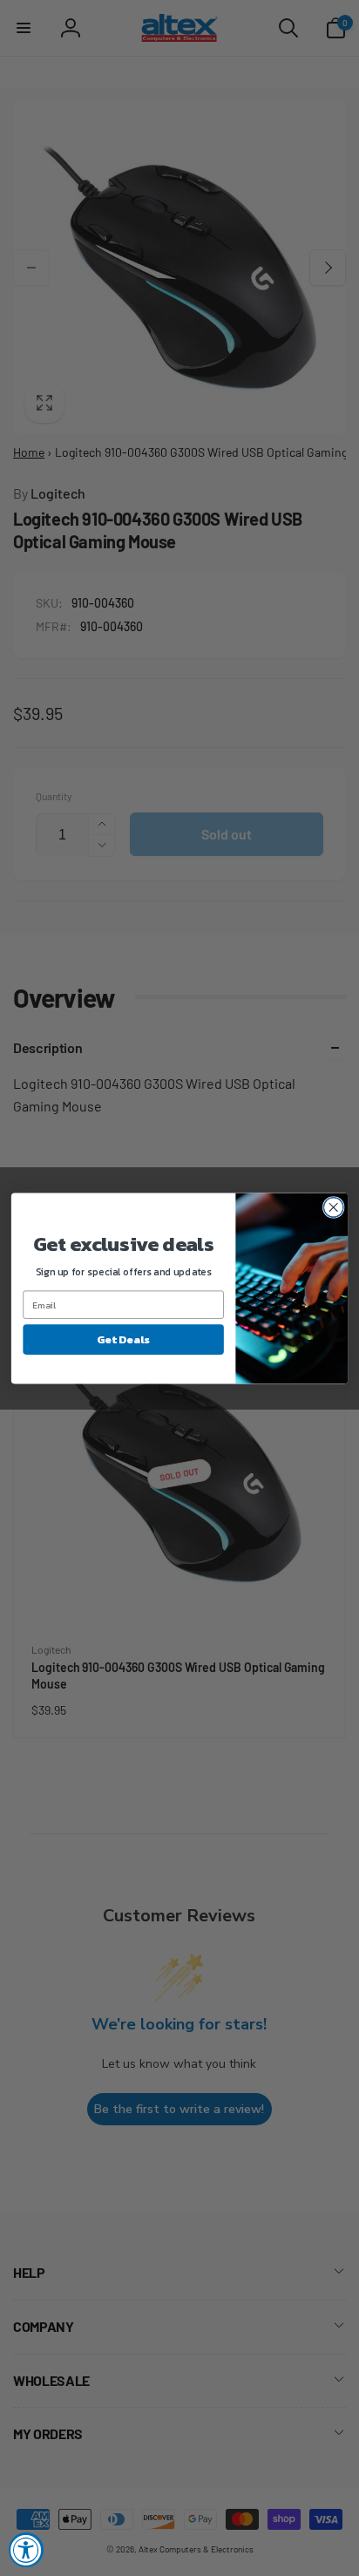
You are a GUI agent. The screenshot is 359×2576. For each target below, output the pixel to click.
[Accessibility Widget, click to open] (26, 2550)
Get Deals (123, 1339)
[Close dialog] (333, 1207)
